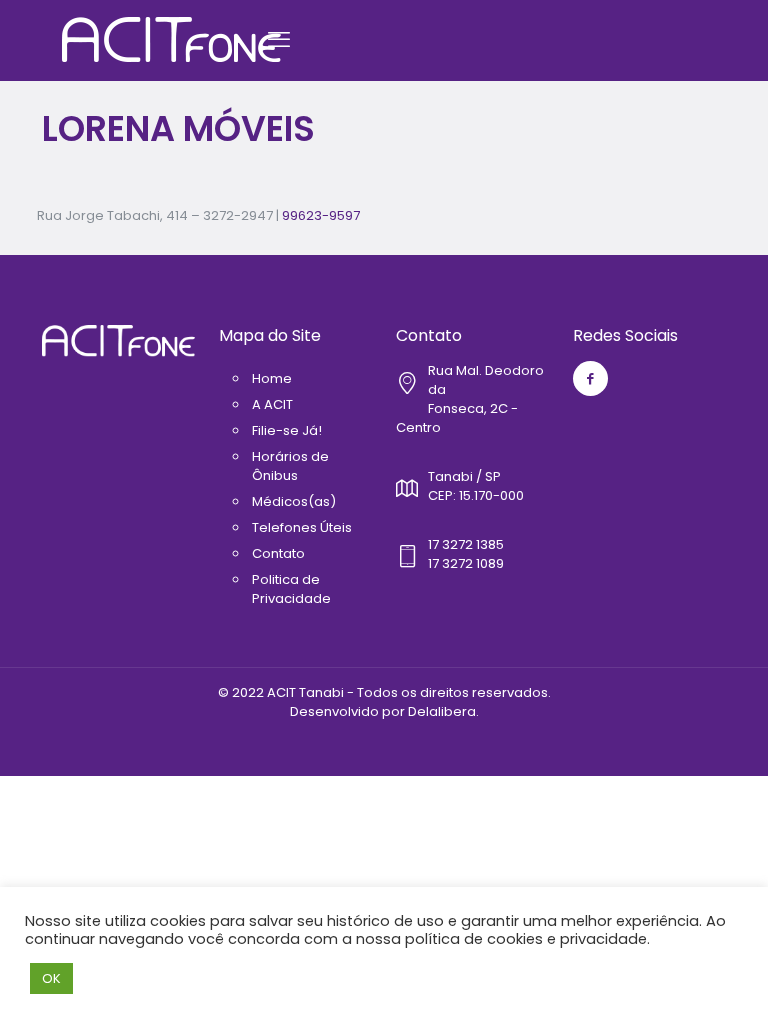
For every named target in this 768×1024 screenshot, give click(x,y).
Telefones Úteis (302, 527)
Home (272, 378)
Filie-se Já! (287, 430)
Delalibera (442, 711)
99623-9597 (321, 215)
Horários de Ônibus (290, 466)
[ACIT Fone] (171, 40)
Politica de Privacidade (291, 589)
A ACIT (272, 404)
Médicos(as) (294, 501)
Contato (278, 553)
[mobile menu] (279, 40)
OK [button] (51, 978)
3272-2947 (238, 215)
